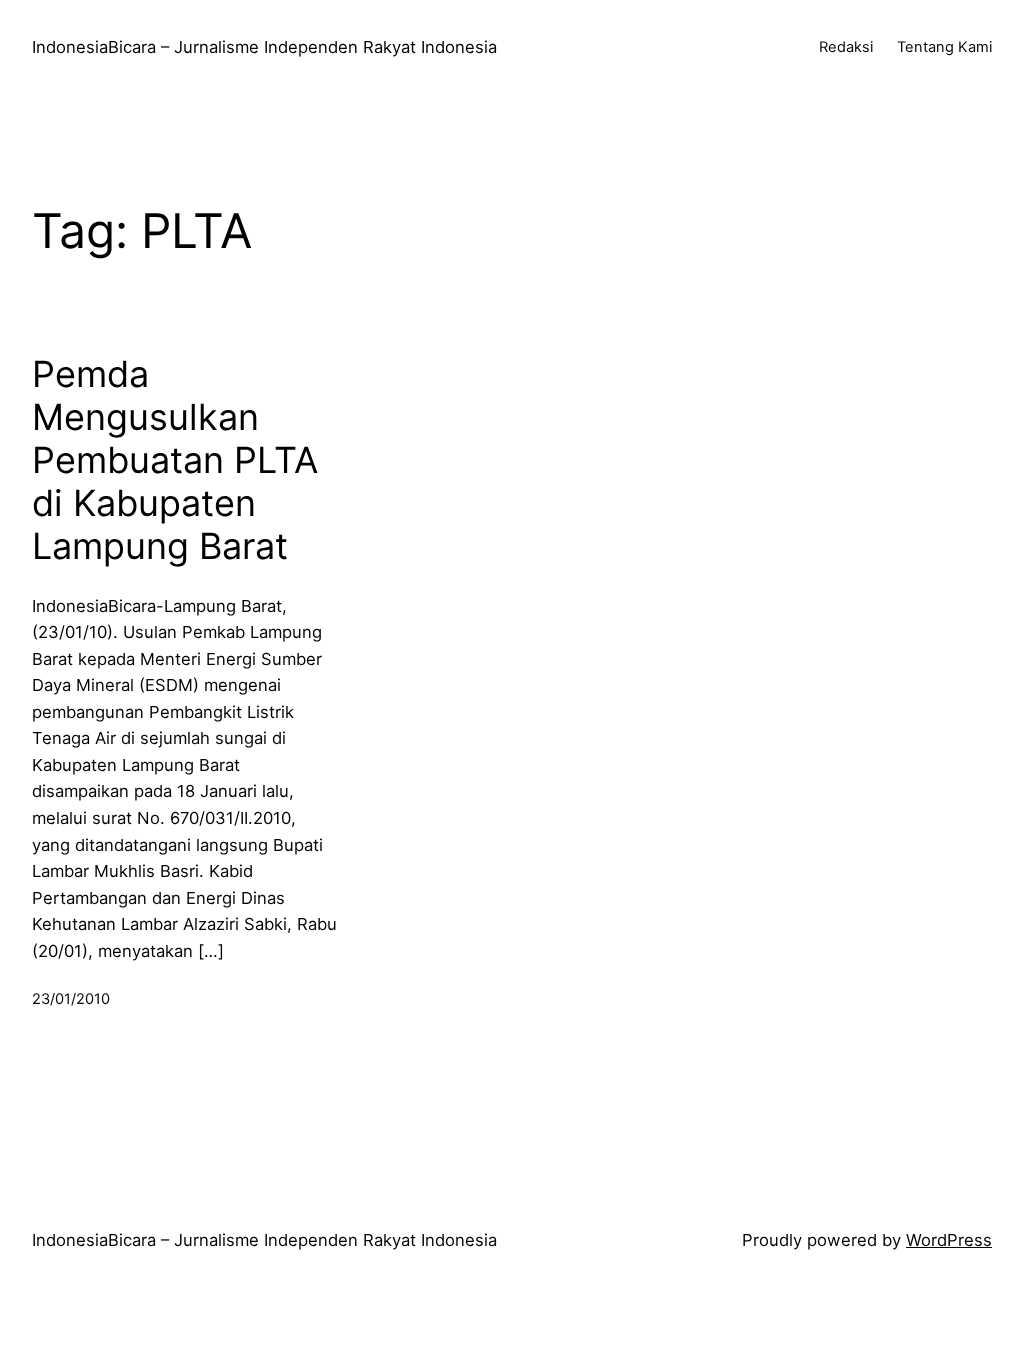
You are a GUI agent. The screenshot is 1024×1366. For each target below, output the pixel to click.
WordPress (949, 1240)
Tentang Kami (944, 47)
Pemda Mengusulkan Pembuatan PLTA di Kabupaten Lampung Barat (175, 461)
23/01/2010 (71, 999)
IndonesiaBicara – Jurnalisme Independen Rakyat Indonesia (264, 47)
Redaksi (846, 47)
